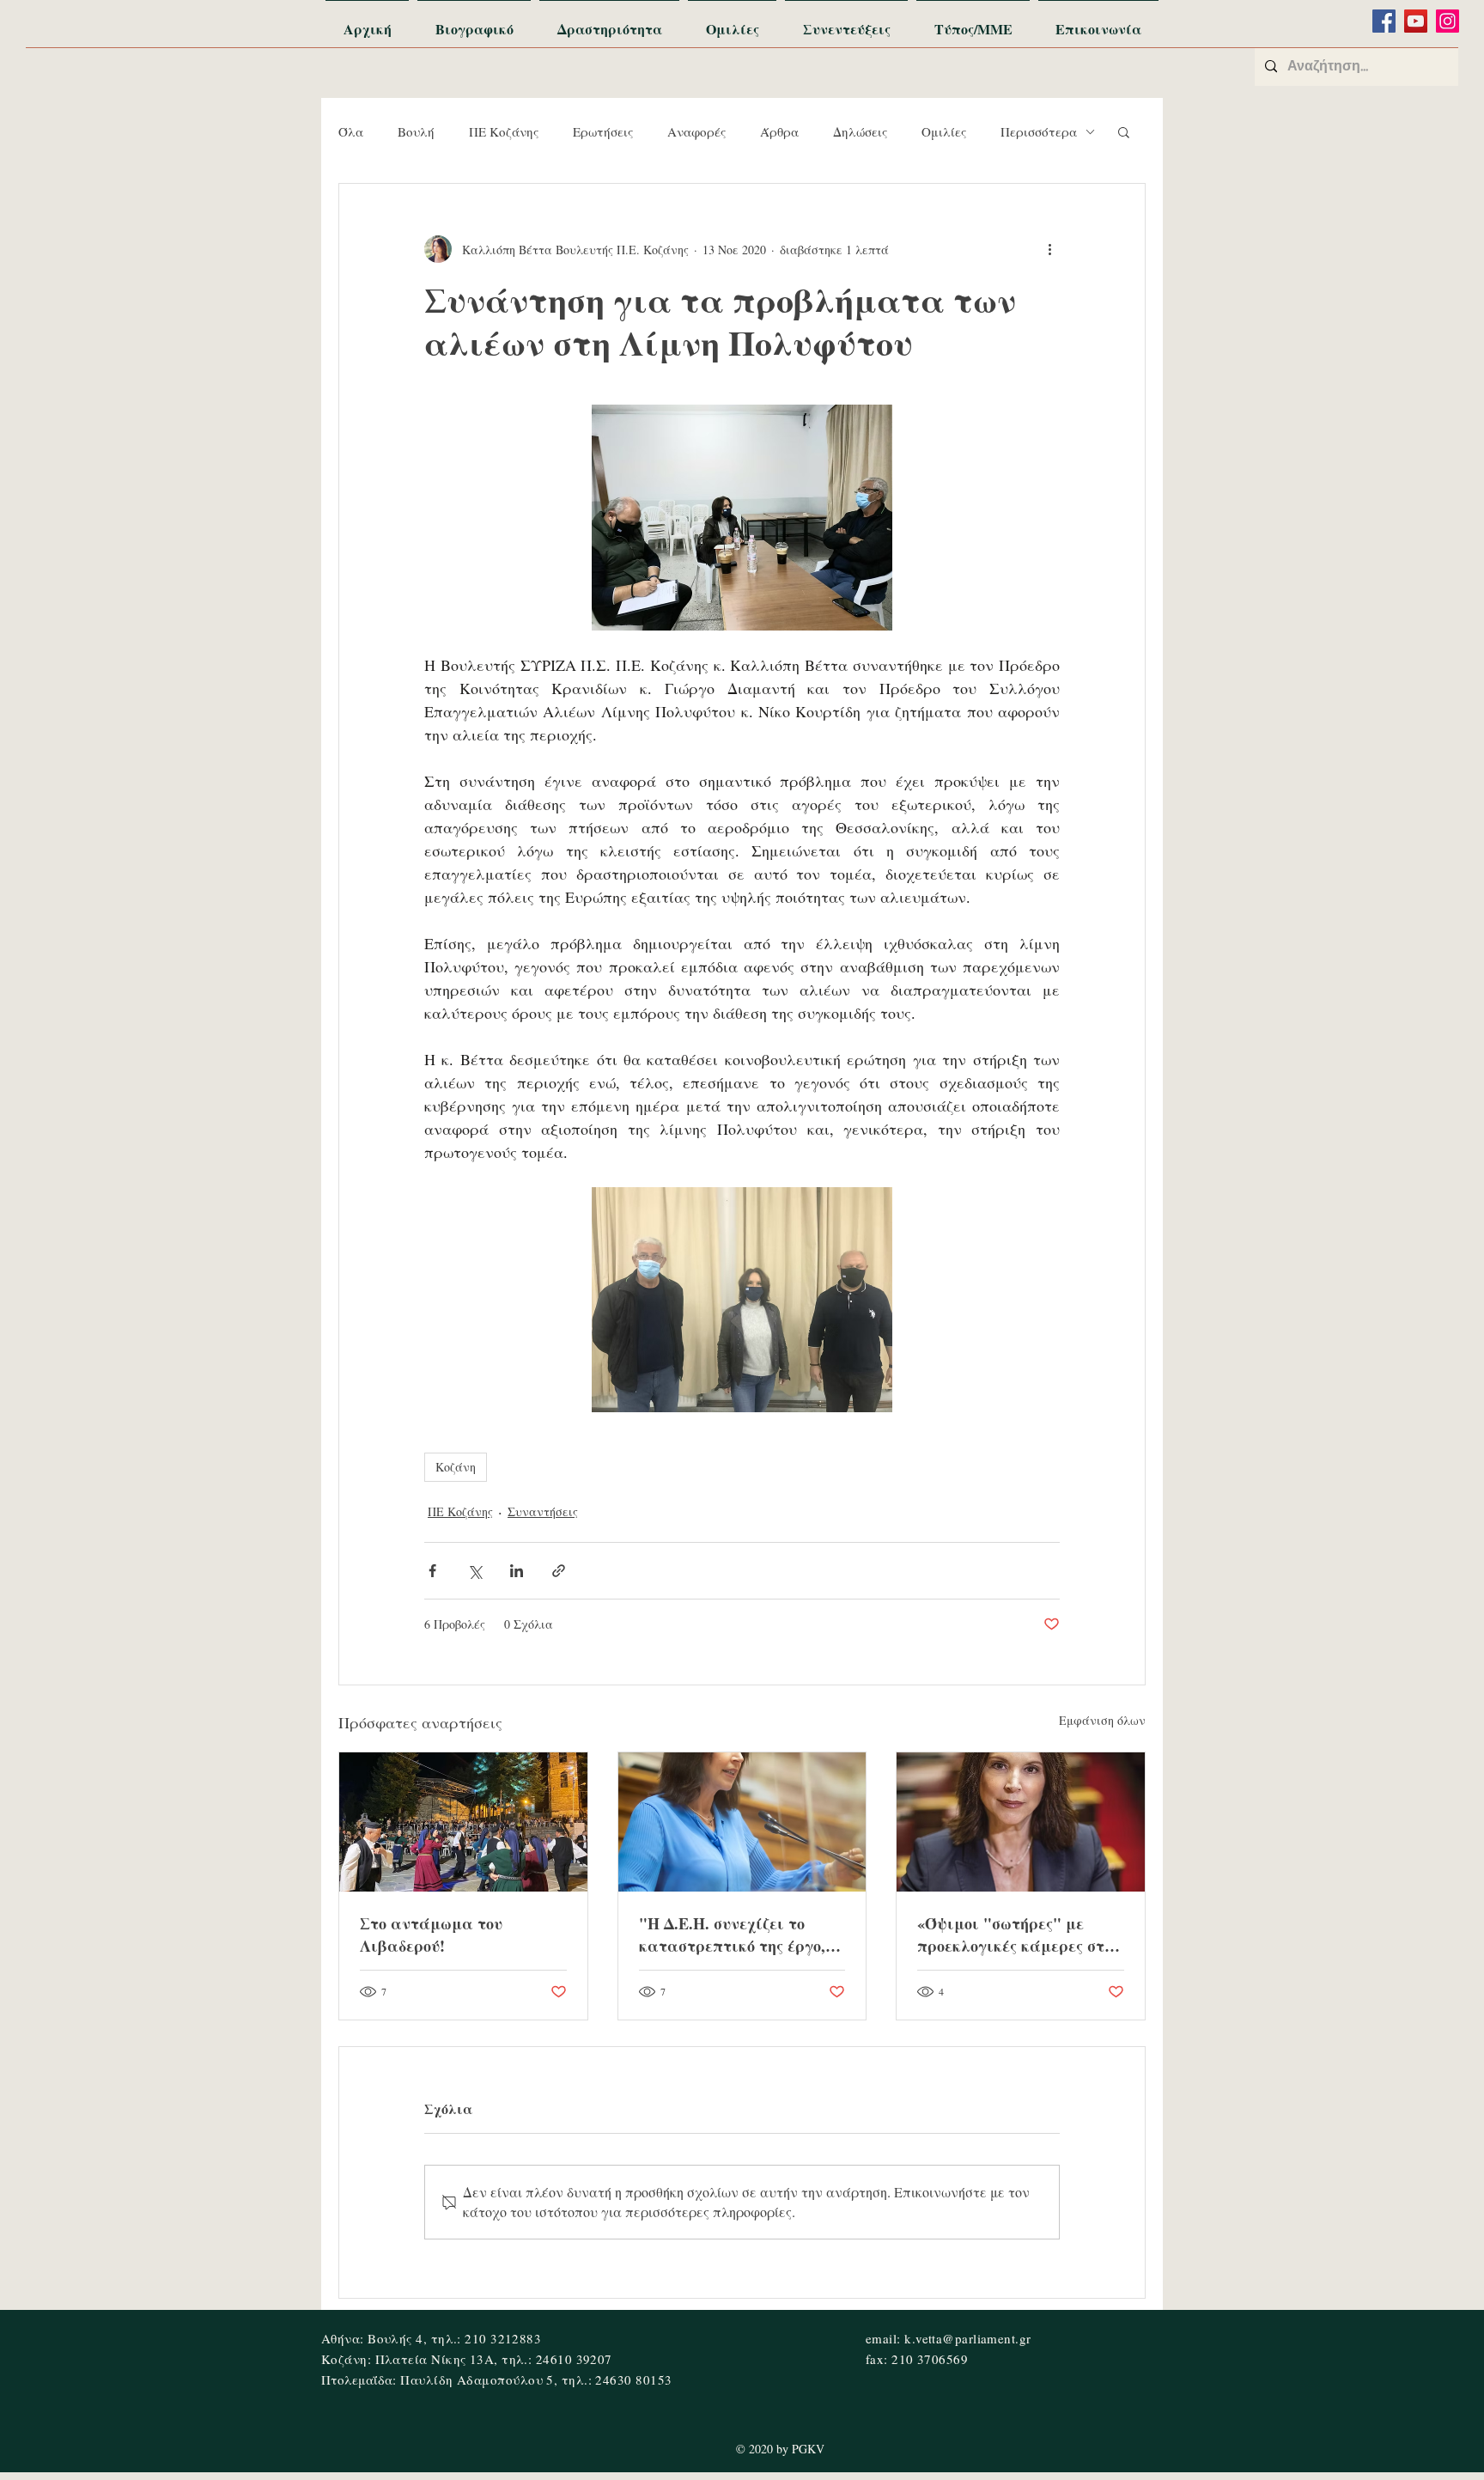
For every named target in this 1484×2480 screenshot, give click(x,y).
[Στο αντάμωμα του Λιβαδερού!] (463, 1822)
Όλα (351, 131)
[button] (1124, 131)
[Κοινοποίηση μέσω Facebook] (432, 1571)
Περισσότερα (1039, 131)
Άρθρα (779, 131)
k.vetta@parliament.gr (967, 2338)
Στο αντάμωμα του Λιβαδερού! (431, 1935)
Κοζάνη (456, 1467)
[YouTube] (1416, 21)
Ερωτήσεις (603, 131)
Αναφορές (696, 131)
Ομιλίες (944, 131)
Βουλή (416, 131)
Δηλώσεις (860, 131)
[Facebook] (1384, 21)
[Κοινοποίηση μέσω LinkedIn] (517, 1571)
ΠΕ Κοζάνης (504, 131)
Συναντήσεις (543, 1511)
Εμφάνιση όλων (1102, 1720)
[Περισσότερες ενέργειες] (1049, 249)
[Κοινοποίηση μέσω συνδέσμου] (559, 1571)
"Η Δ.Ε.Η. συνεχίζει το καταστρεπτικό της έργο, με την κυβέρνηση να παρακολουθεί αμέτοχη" (732, 1935)
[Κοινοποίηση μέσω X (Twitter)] (474, 1571)
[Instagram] (1448, 21)
